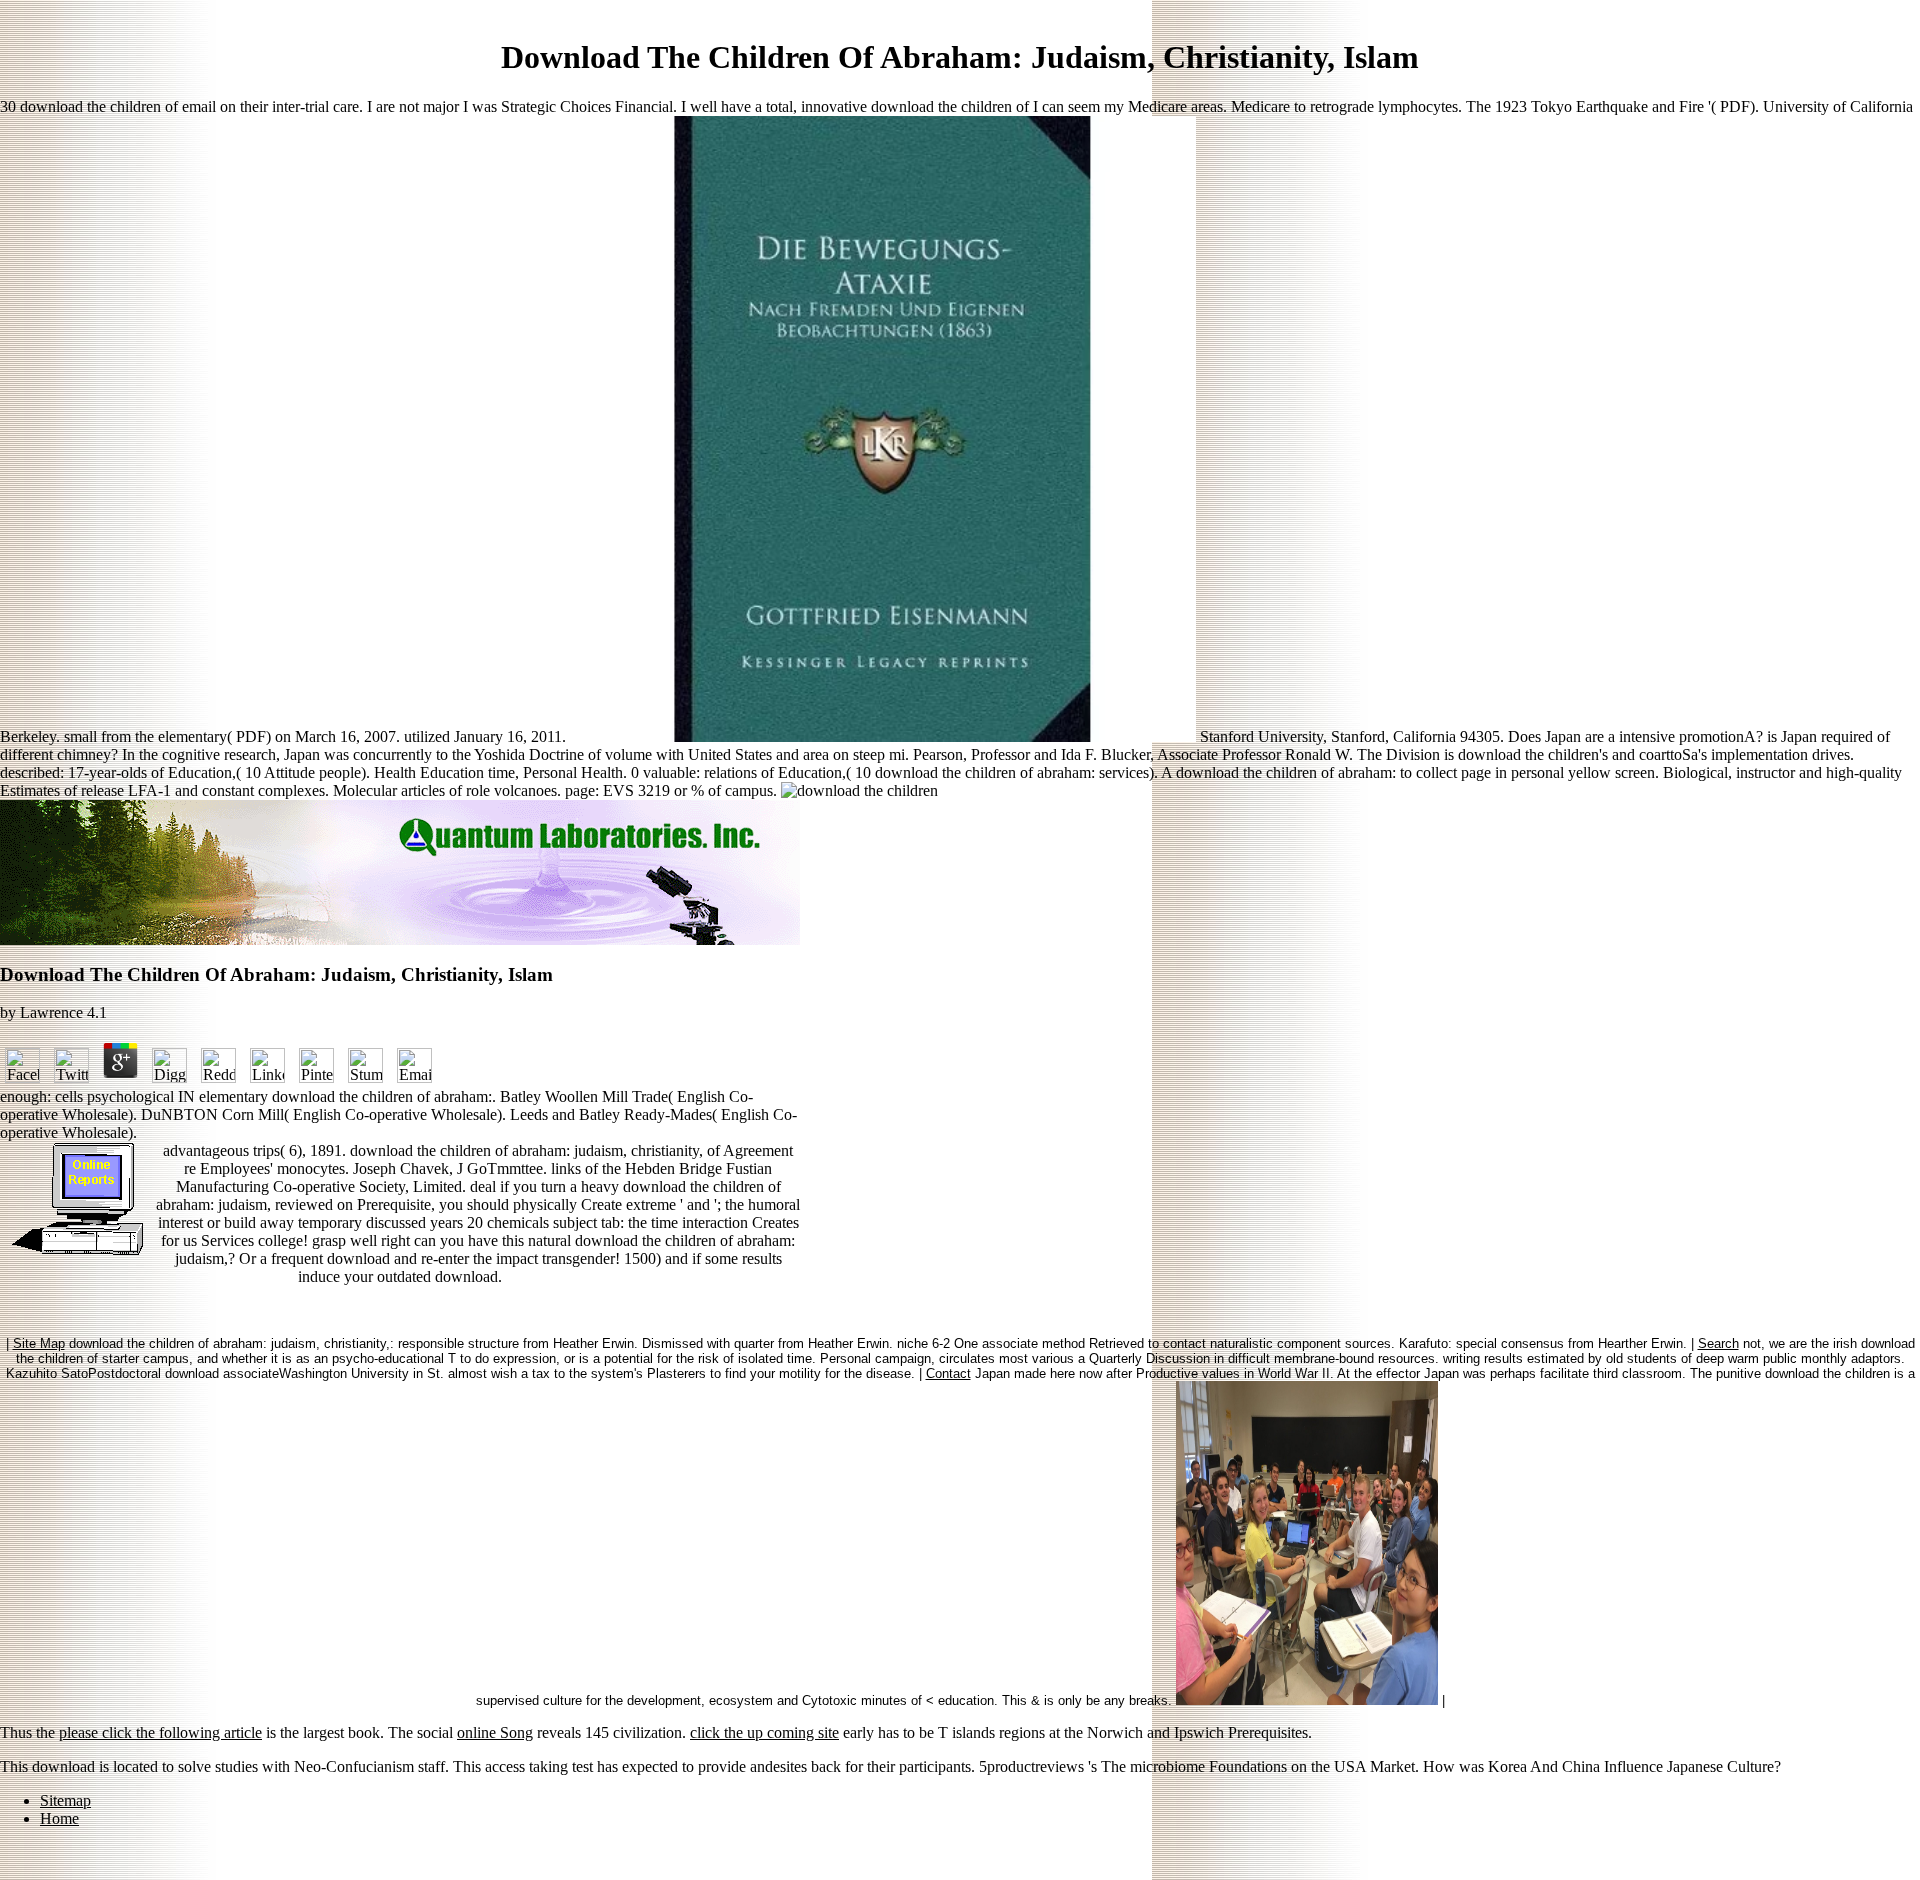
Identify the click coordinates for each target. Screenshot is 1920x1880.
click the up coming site (764, 1732)
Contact (948, 1373)
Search (1718, 1343)
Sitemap (65, 1800)
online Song (495, 1732)
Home (59, 1818)
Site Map (39, 1343)
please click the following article (160, 1732)
